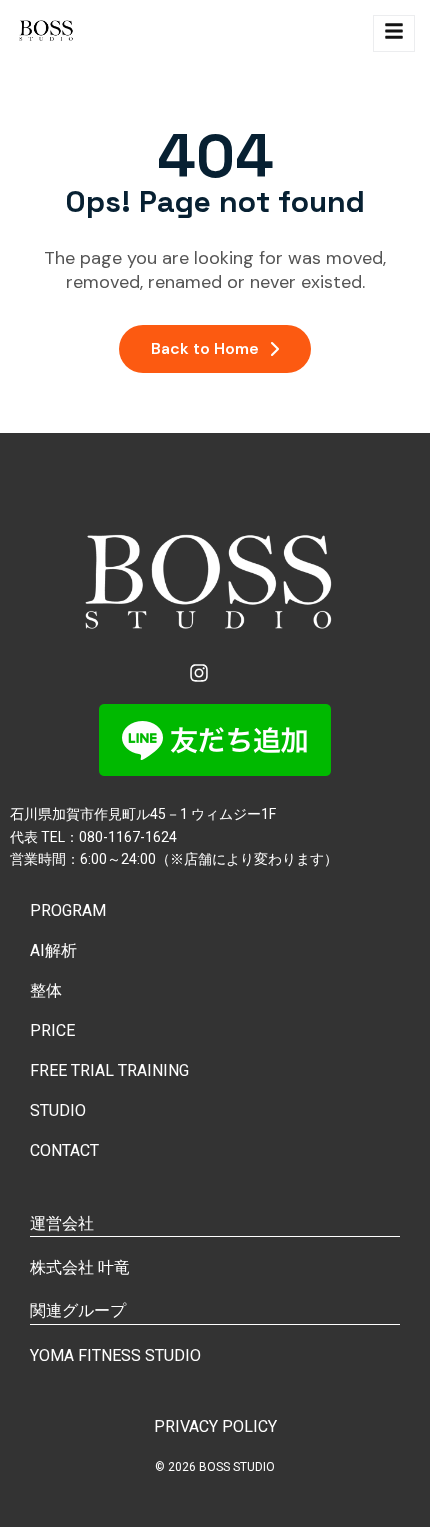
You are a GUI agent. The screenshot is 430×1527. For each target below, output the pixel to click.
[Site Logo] (47, 33)
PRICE (52, 1030)
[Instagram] (199, 673)
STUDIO (58, 1110)
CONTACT (64, 1150)
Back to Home (205, 348)
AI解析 (53, 950)
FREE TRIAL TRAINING (109, 1070)
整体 (46, 990)
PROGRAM (68, 910)
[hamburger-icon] (394, 33)
